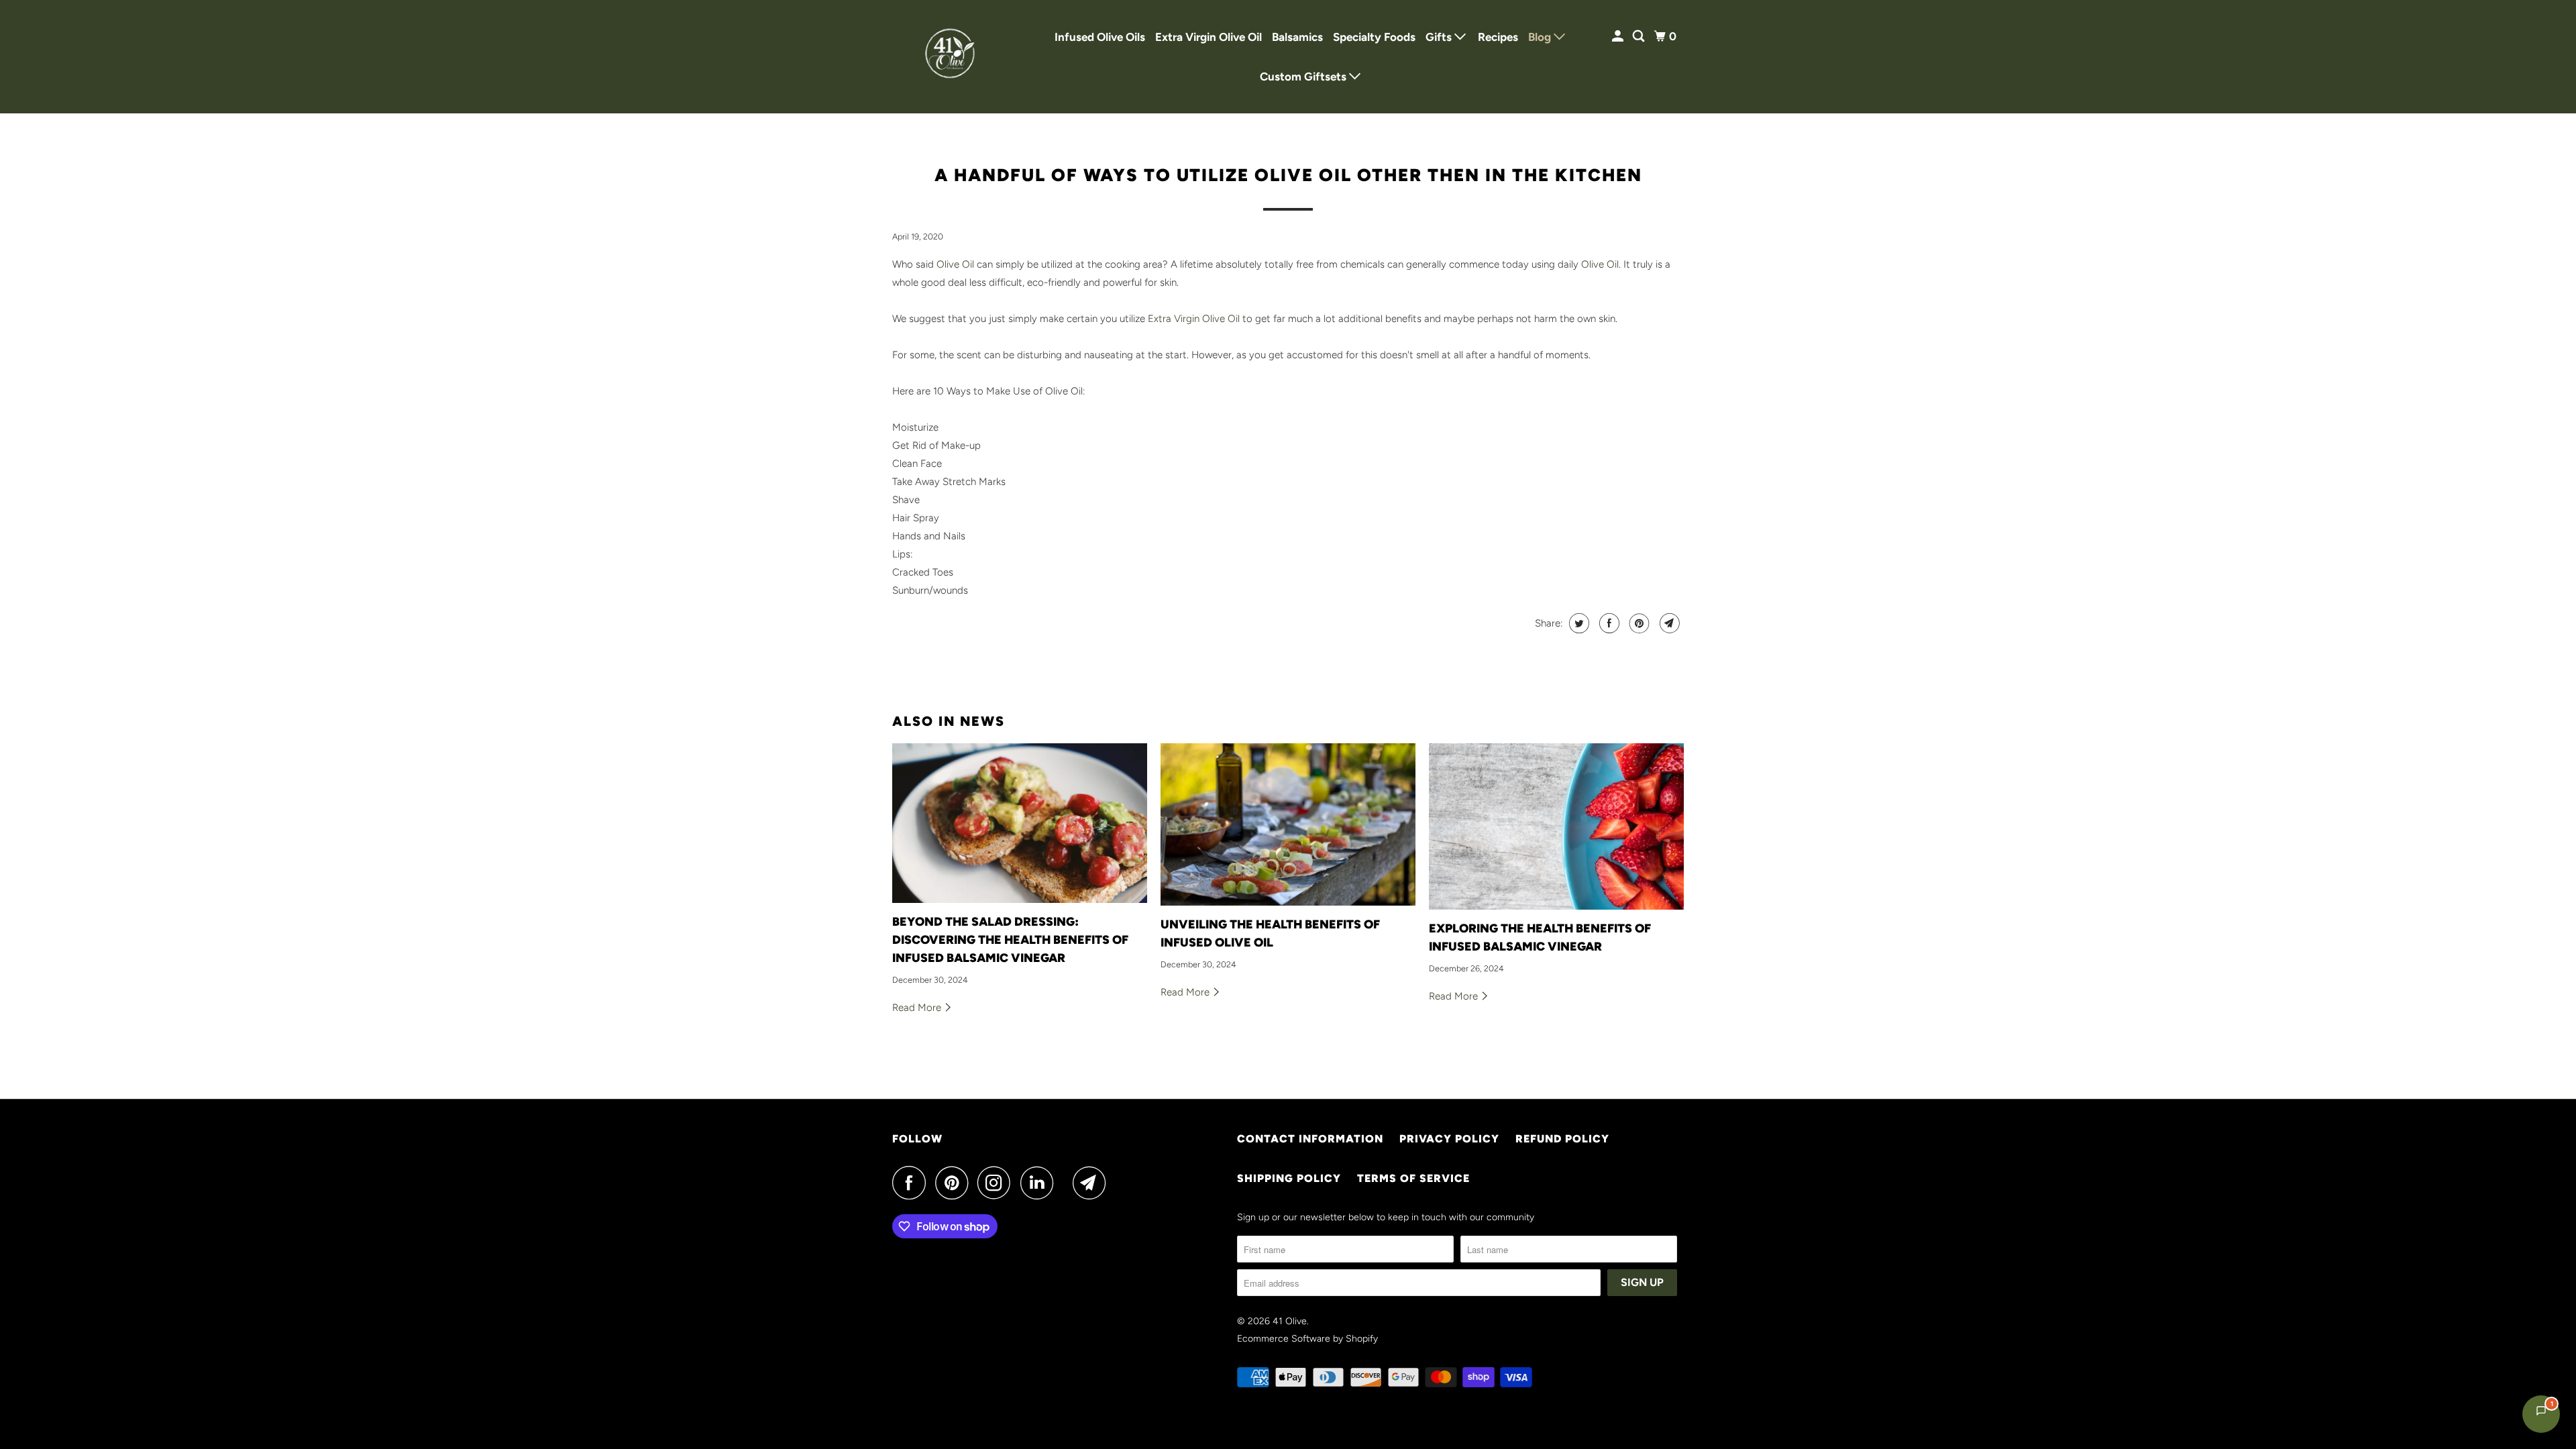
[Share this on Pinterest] (1638, 623)
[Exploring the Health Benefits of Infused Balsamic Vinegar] (1556, 826)
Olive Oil (955, 264)
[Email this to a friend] (1668, 623)
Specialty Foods (1374, 37)
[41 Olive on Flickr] (1067, 1183)
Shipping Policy (1289, 1178)
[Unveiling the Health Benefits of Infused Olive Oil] (1288, 824)
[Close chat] (2531, 1121)
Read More (918, 1008)
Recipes (1498, 37)
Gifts (1440, 37)
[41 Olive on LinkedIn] (1040, 1183)
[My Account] (1619, 37)
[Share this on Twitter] (1577, 623)
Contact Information (1310, 1139)
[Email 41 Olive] (1093, 1183)
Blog (1541, 37)
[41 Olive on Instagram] (998, 1183)
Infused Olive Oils (1100, 37)
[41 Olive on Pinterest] (955, 1183)
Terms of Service (1413, 1178)
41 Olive (1290, 1321)
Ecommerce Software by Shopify (1307, 1339)
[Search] (1640, 37)
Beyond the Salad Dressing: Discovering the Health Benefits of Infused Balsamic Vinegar (1010, 940)
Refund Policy (1562, 1139)
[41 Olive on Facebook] (912, 1183)
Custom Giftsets (1304, 76)
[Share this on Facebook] (1608, 623)
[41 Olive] (953, 57)
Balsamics (1297, 37)
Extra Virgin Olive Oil (1209, 37)
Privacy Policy (1449, 1139)
